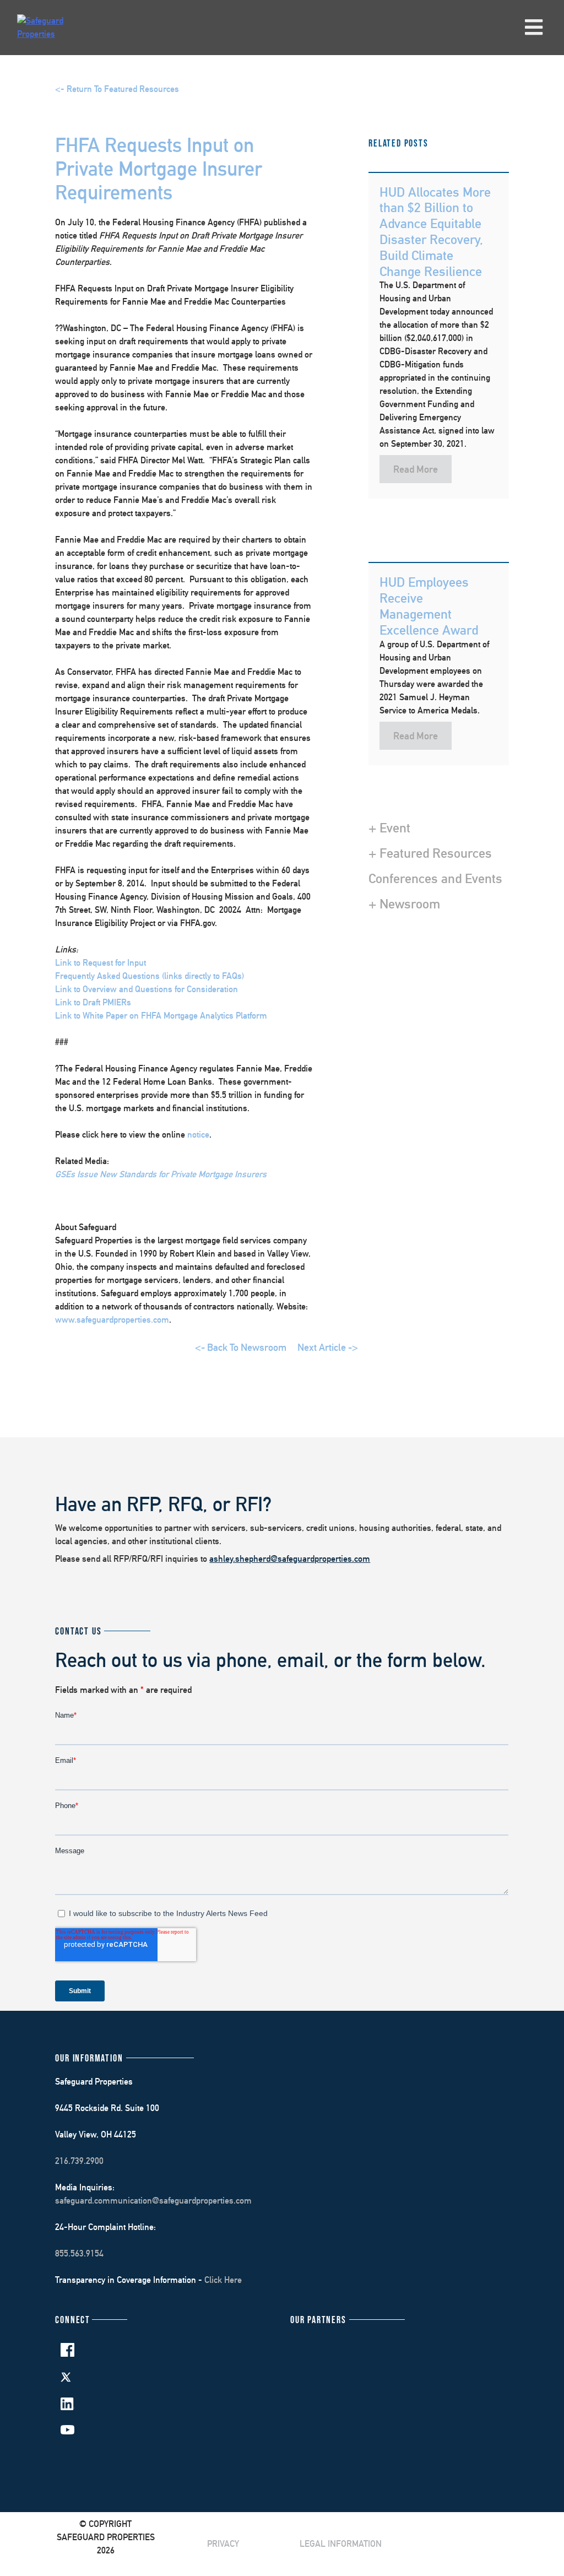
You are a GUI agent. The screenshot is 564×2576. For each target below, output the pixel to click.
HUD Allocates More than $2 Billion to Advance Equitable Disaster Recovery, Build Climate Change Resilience (435, 231)
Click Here (223, 2280)
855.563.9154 (79, 2253)
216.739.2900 (79, 2161)
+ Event (389, 827)
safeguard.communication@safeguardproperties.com (153, 2201)
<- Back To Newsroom (241, 1347)
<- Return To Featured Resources (117, 89)
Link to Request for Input (101, 963)
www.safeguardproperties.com (112, 1320)
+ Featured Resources (430, 853)
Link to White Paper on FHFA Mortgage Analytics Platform (161, 1016)
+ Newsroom (404, 903)
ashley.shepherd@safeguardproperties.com (290, 1559)
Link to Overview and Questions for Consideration (147, 989)
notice (198, 1135)
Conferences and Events (435, 878)
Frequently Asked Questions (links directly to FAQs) (150, 976)
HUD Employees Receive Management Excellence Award (429, 605)
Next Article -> (328, 1347)
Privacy (223, 2544)
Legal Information (341, 2544)
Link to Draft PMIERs (93, 1002)
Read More (416, 469)
